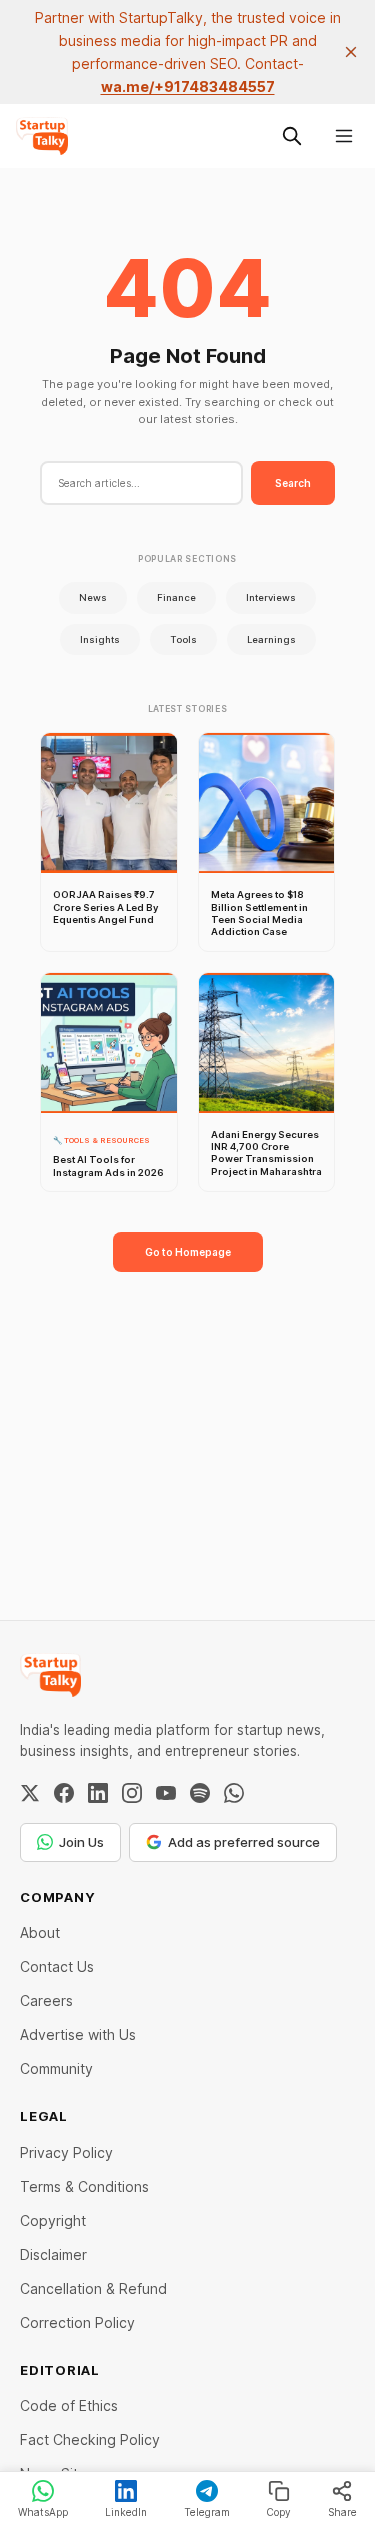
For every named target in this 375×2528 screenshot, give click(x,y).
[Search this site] (292, 136)
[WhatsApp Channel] (234, 1793)
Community (56, 2068)
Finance (176, 597)
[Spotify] (200, 1793)
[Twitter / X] (30, 1793)
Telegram (207, 2512)
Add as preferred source (244, 1842)
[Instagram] (132, 1793)
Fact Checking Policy (90, 2439)
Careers (46, 2000)
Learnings (271, 639)
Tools (183, 639)
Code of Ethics (69, 2405)
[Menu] (344, 136)
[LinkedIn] (98, 1793)
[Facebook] (64, 1793)
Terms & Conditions (84, 2186)
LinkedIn (126, 2512)
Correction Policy (77, 2322)
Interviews (271, 597)
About (40, 1932)
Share (342, 2512)
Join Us (81, 1842)
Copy (278, 2512)
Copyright (53, 2220)
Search (293, 483)
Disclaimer (53, 2254)
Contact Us (57, 1966)
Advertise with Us (78, 2034)
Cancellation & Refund (93, 2288)
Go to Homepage (188, 1252)
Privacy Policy (66, 2152)
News (93, 597)
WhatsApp (43, 2512)
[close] (351, 52)
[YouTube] (166, 1793)
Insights (100, 639)
